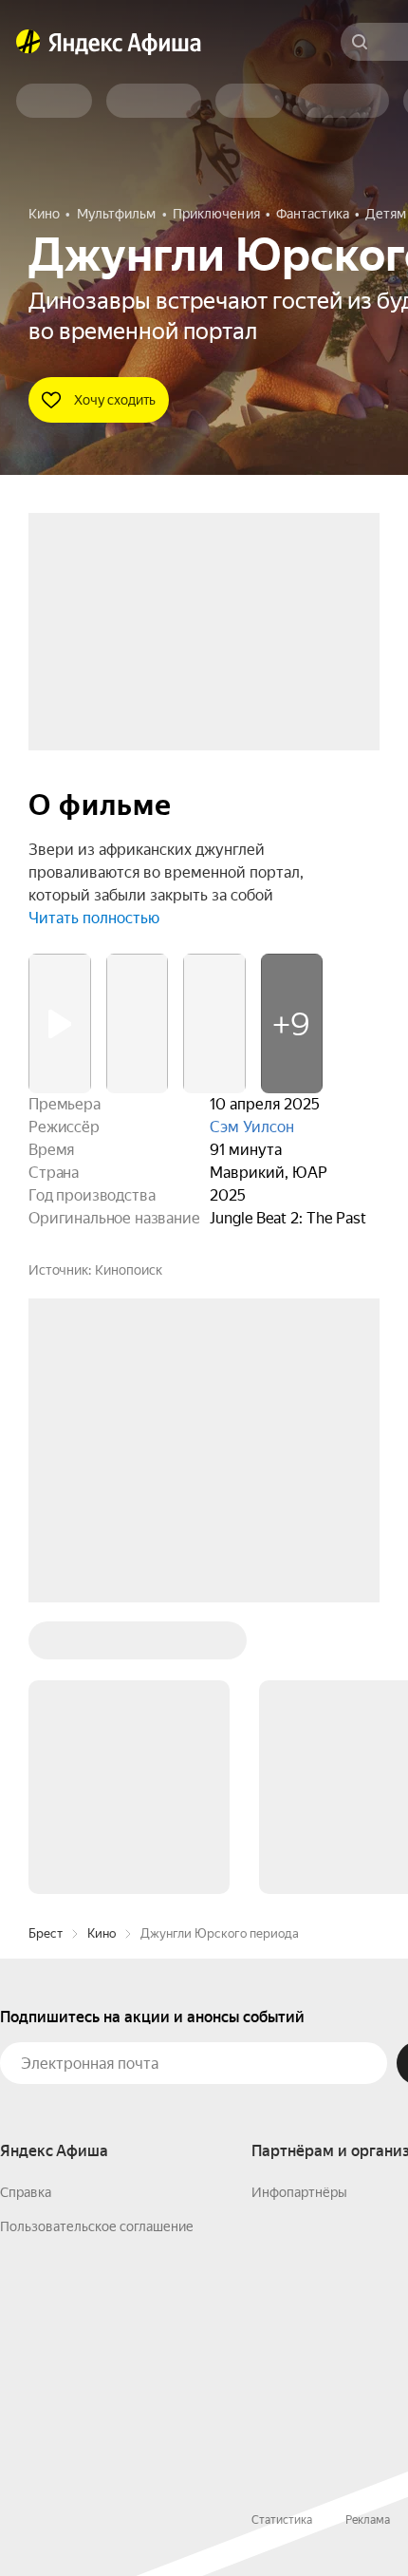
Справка (26, 2192)
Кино (102, 1933)
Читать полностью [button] (94, 918)
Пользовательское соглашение (97, 2226)
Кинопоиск (129, 1270)
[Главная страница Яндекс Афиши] (28, 42)
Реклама (368, 2520)
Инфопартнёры (299, 2192)
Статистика (282, 2520)
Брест (46, 1933)
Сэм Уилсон (252, 1127)
